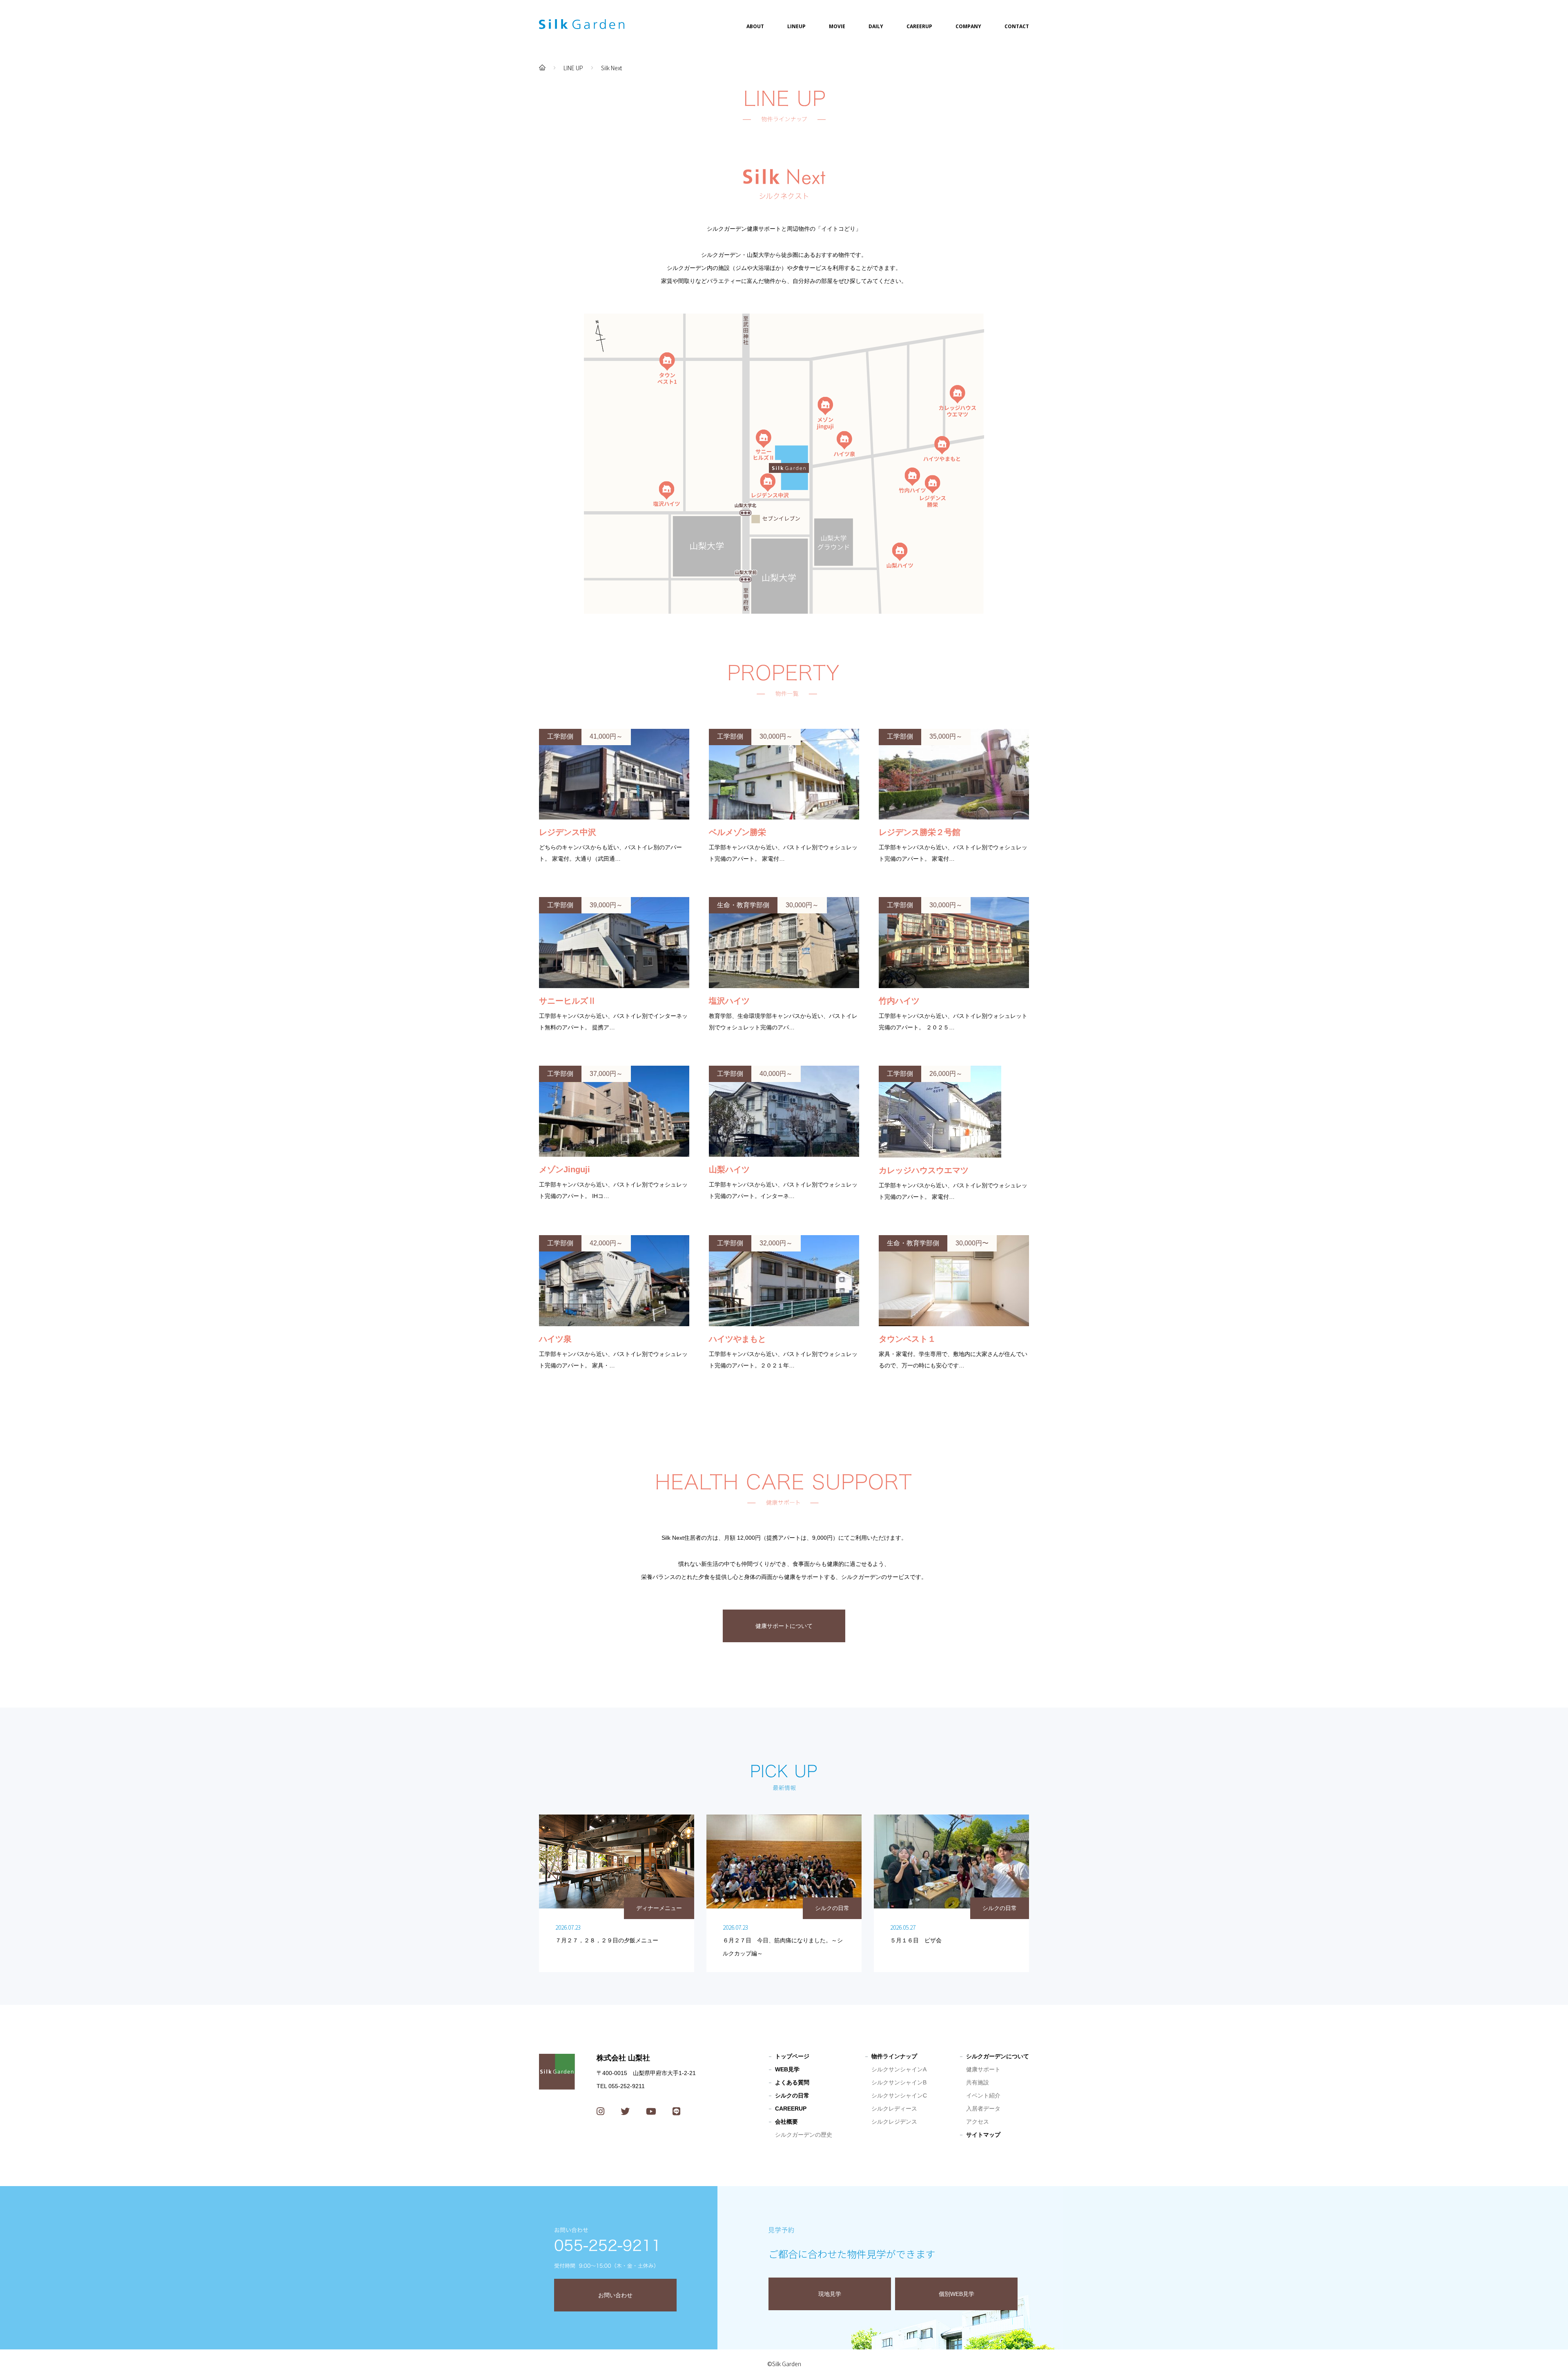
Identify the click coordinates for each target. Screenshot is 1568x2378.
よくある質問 (792, 2082)
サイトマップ (983, 2135)
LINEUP (796, 26)
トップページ (792, 2056)
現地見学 (830, 2294)
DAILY (876, 26)
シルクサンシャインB (899, 2082)
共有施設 (978, 2082)
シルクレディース (894, 2109)
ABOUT (755, 26)
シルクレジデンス (894, 2122)
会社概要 (786, 2122)
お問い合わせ (615, 2295)
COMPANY (968, 26)
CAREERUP (919, 26)
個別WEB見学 (957, 2294)
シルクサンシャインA (899, 2069)
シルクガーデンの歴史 (804, 2135)
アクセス (978, 2122)
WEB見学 (787, 2069)
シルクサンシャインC (899, 2095)
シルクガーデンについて (998, 2056)
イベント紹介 (983, 2095)
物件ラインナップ (894, 2056)
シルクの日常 (792, 2095)
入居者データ (983, 2109)
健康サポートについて (784, 1626)
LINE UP (573, 68)
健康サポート (983, 2069)
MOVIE (837, 26)
